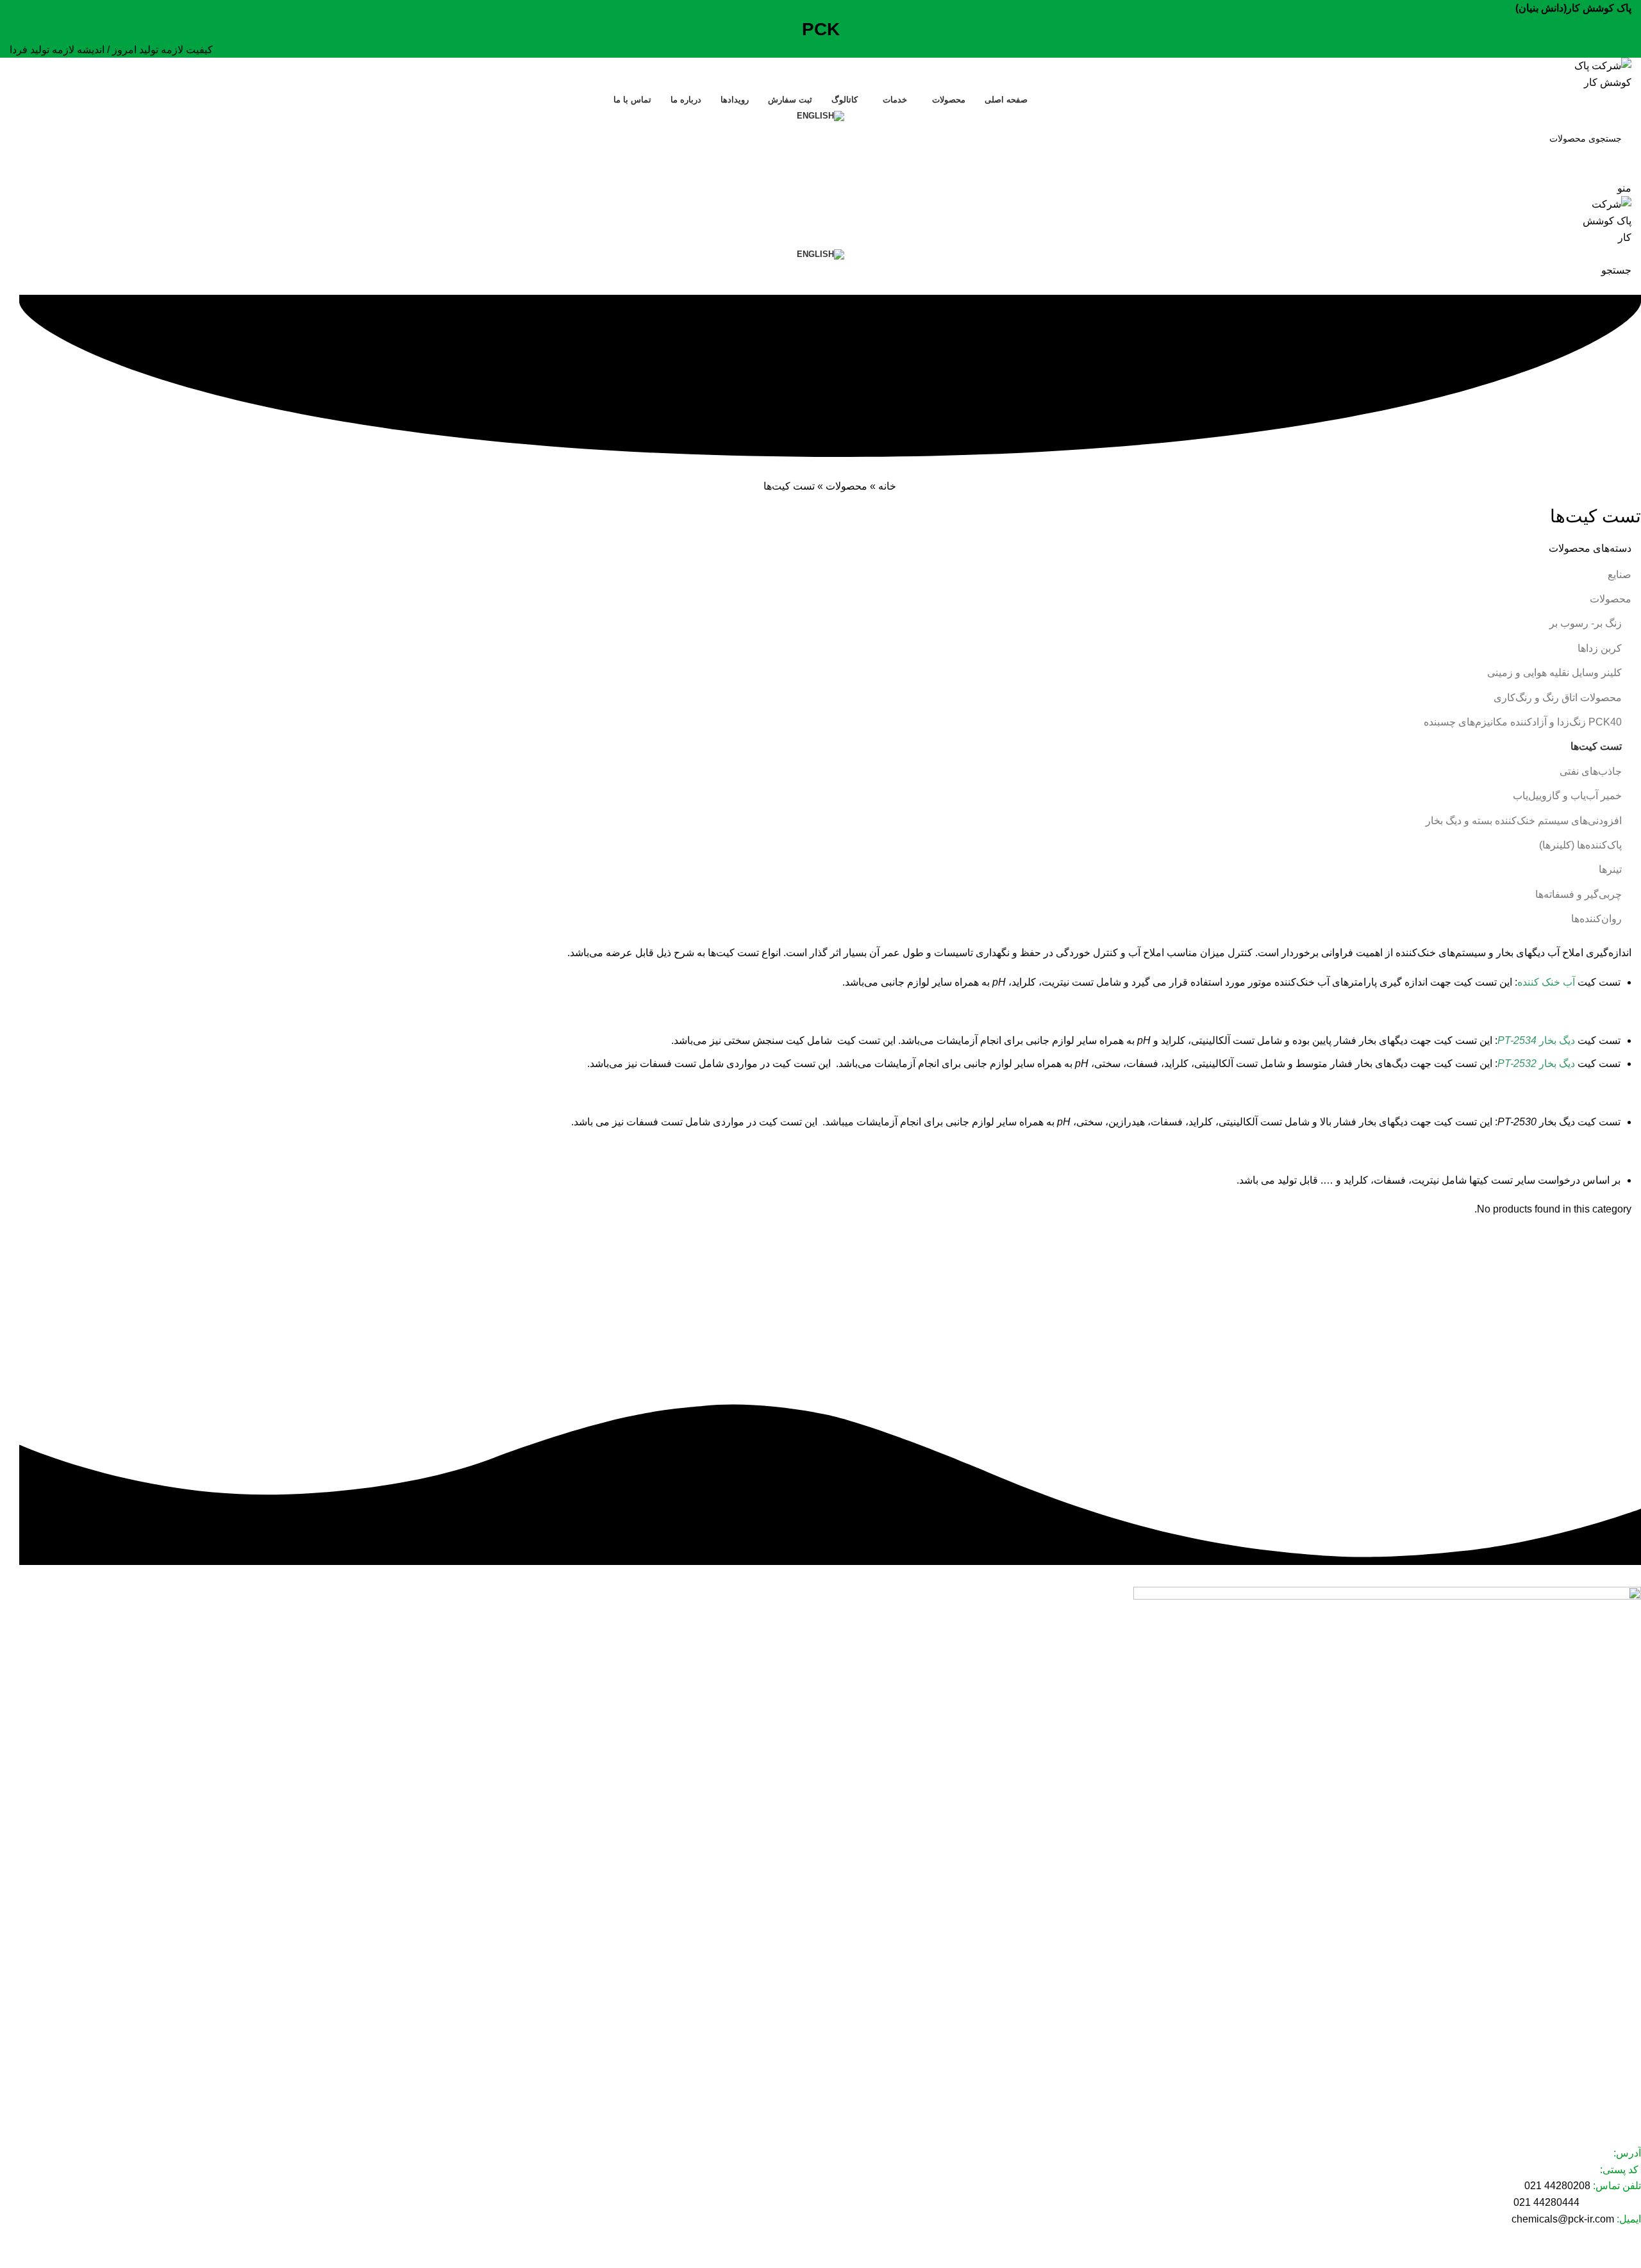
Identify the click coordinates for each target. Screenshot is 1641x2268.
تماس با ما (1621, 2110)
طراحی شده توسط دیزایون (1584, 2252)
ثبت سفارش (1618, 2066)
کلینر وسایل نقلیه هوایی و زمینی (1554, 673)
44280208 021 (1557, 2186)
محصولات (846, 486)
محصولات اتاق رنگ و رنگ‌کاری (1558, 698)
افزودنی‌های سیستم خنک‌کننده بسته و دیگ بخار (1524, 821)
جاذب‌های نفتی (1591, 771)
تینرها (1610, 869)
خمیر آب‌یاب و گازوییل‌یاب (1567, 796)
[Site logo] (1594, 73)
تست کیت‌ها (1596, 746)
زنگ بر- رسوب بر (1586, 623)
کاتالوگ (1627, 2044)
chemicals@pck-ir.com (1563, 2219)
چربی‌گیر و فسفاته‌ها (1579, 894)
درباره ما (1625, 2088)
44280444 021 (1546, 2202)
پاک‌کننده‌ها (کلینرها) (1580, 845)
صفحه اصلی (1618, 1978)
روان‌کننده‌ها (1596, 919)
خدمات (1628, 2023)
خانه (887, 486)
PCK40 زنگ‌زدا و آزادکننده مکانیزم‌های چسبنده (1523, 722)
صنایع (1620, 575)
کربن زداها (1600, 648)
